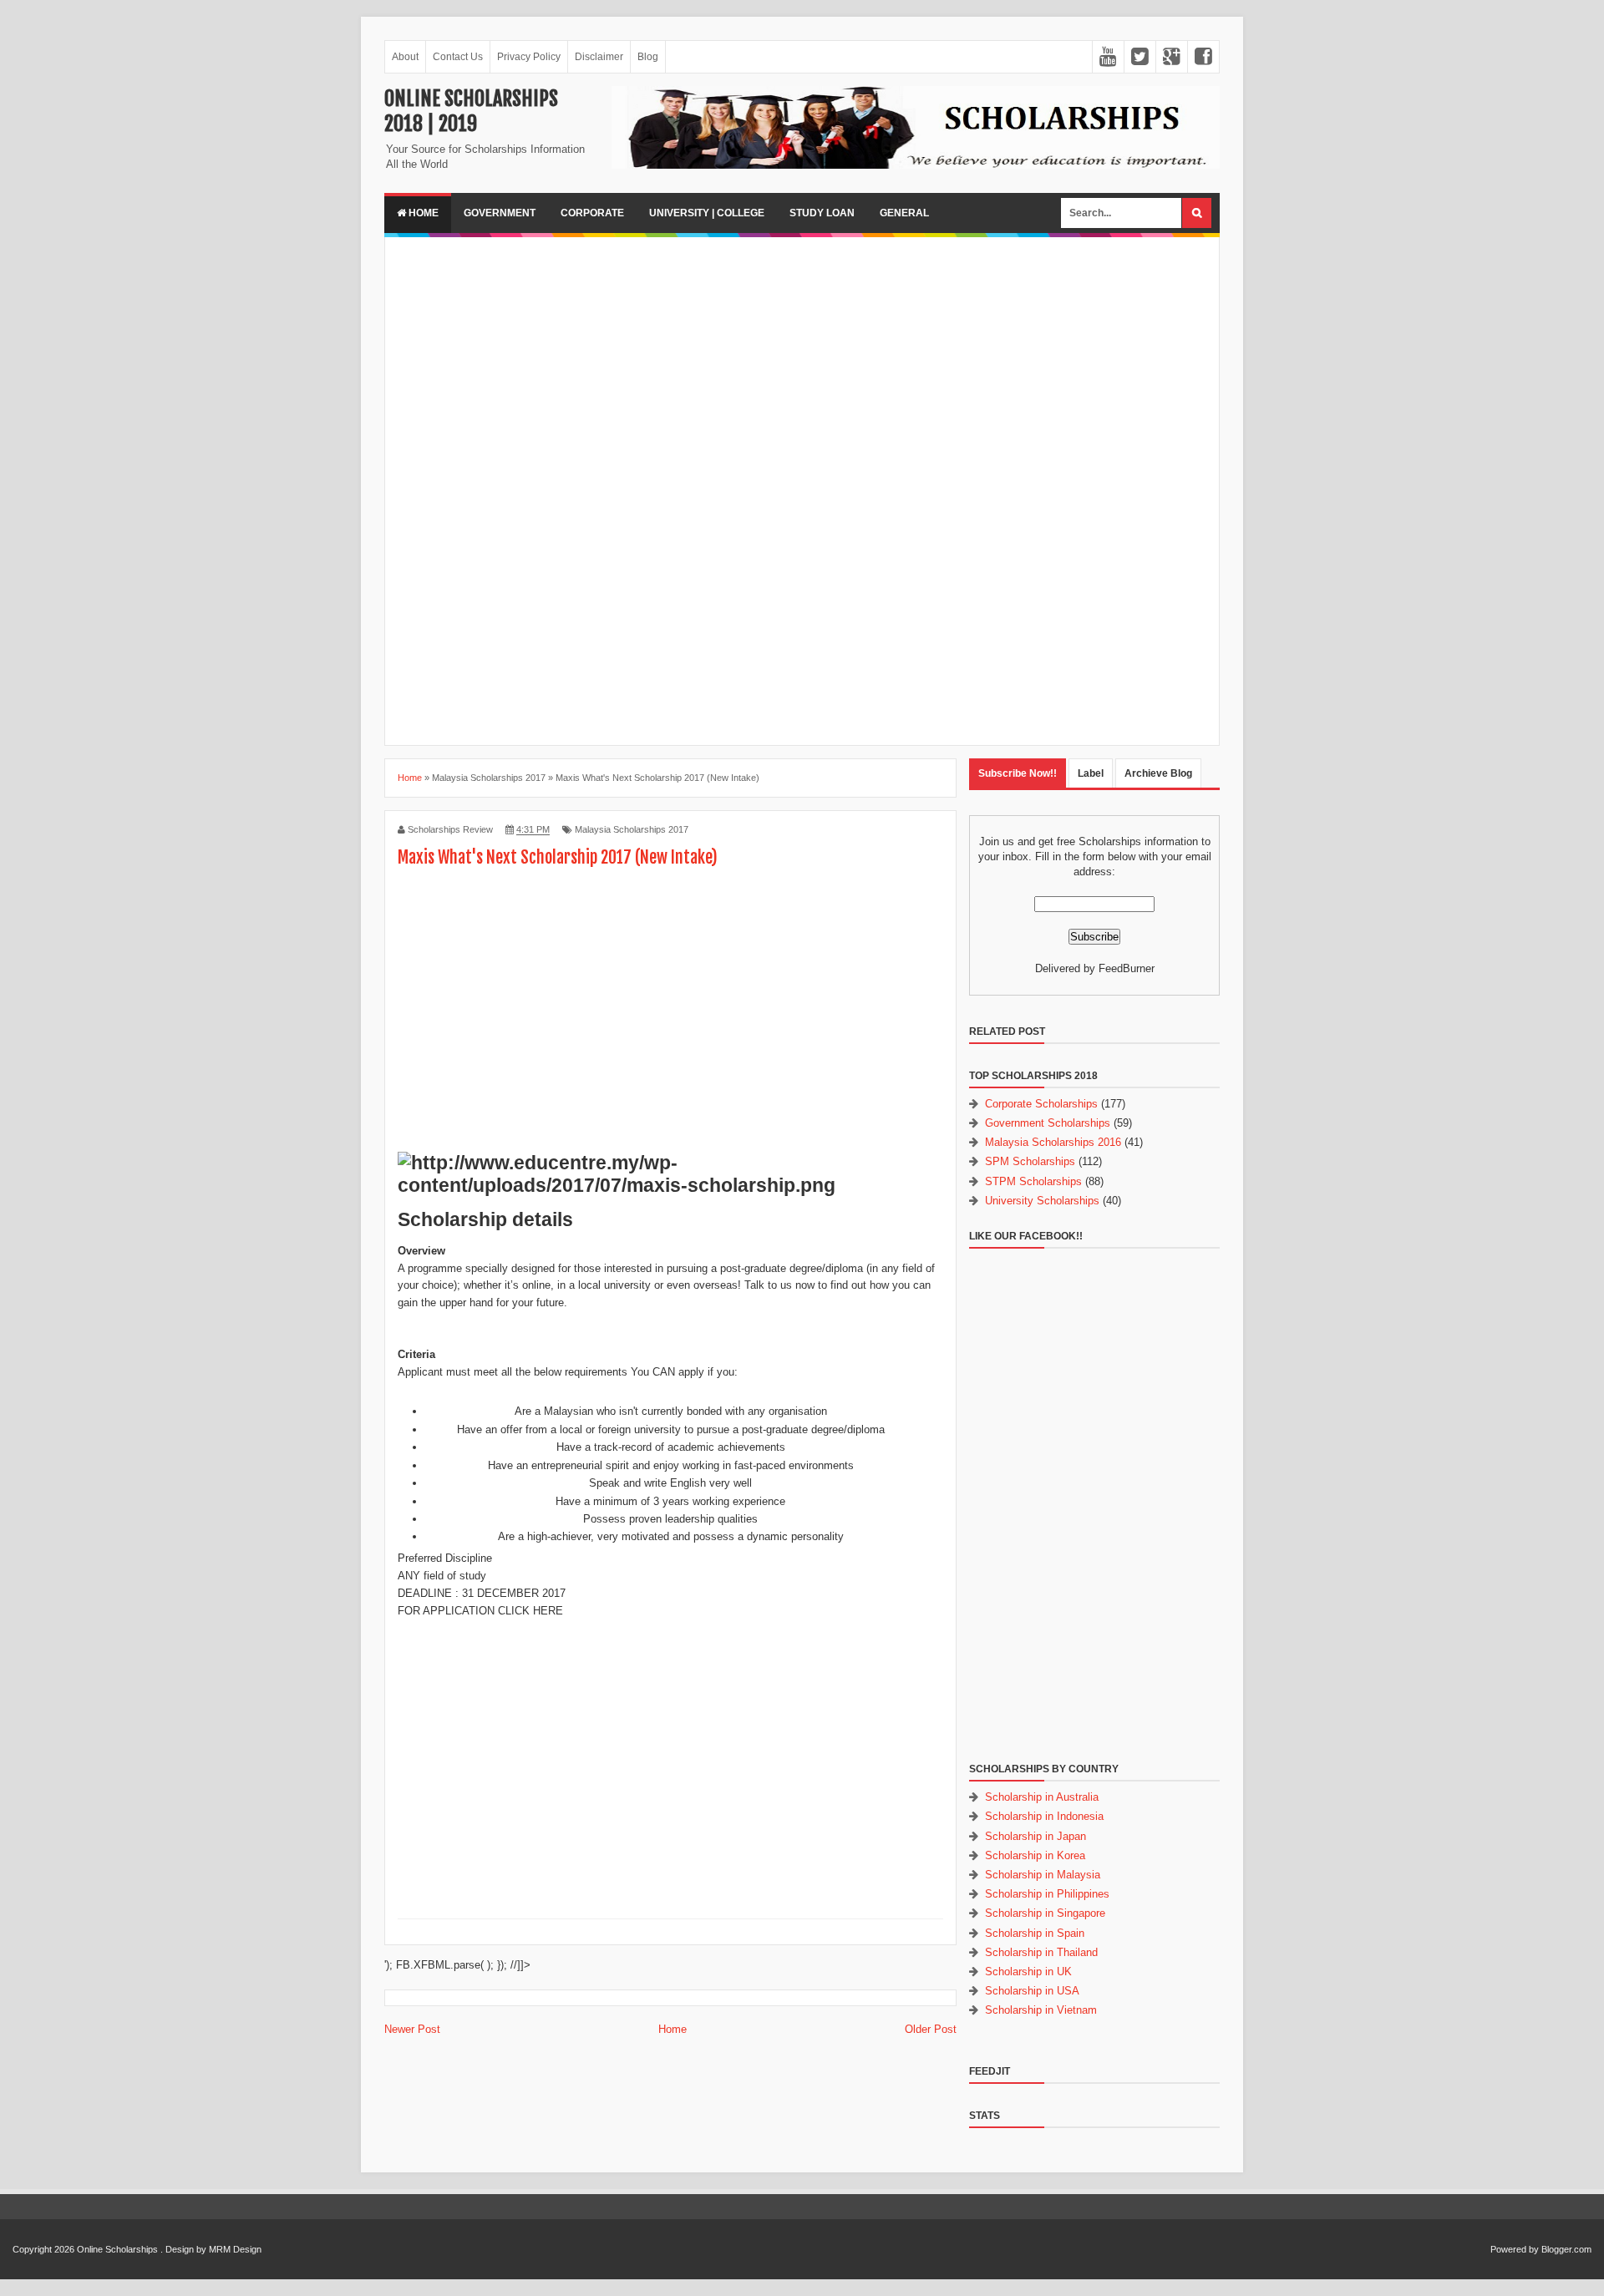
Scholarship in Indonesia (1044, 1816)
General (904, 213)
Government (500, 213)
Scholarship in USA (1032, 1991)
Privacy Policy (529, 57)
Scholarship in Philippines (1047, 1894)
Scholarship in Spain (1035, 1933)
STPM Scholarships (1033, 1181)
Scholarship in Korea (1035, 1855)
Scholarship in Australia (1042, 1797)
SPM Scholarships (1030, 1161)
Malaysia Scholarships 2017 (632, 829)
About (405, 57)
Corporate (592, 213)
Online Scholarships (117, 2249)
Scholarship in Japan (1035, 1836)
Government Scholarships (1048, 1123)
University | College (707, 213)
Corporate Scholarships (1041, 1104)
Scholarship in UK (1028, 1972)
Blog (648, 57)
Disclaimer (599, 57)
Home (422, 213)
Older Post (931, 2029)
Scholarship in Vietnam (1041, 2010)
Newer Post (412, 2029)
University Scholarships (1042, 1201)
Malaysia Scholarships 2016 (1053, 1142)
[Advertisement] (802, 367)
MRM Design (235, 2249)
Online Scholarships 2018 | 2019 (471, 111)
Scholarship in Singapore (1045, 1913)
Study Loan (822, 213)
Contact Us (458, 57)
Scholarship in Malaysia (1043, 1875)
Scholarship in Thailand (1041, 1952)
